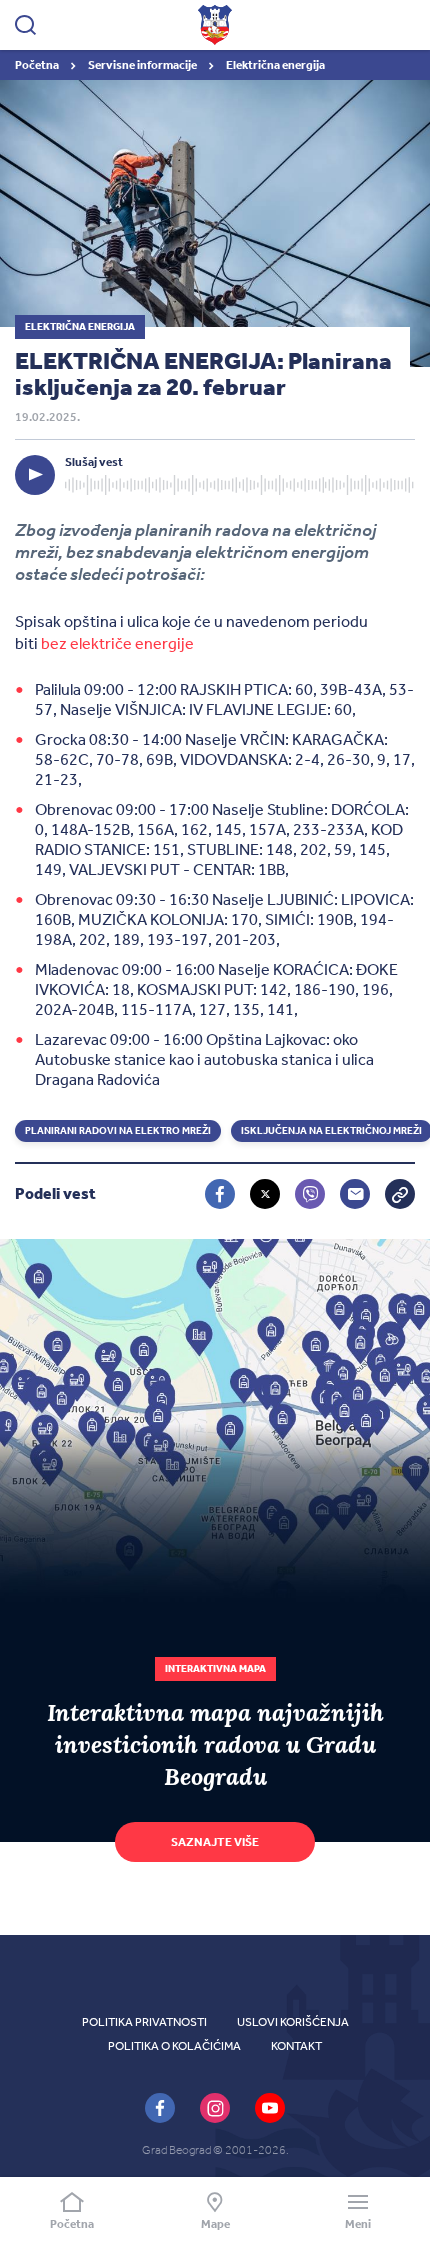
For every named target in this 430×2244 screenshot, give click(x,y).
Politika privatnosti (144, 2022)
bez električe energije (117, 643)
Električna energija (275, 65)
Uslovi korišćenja (293, 2022)
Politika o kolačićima (174, 2046)
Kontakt (296, 2046)
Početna (38, 65)
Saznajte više (215, 1842)
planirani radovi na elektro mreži (118, 1131)
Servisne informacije (143, 65)
